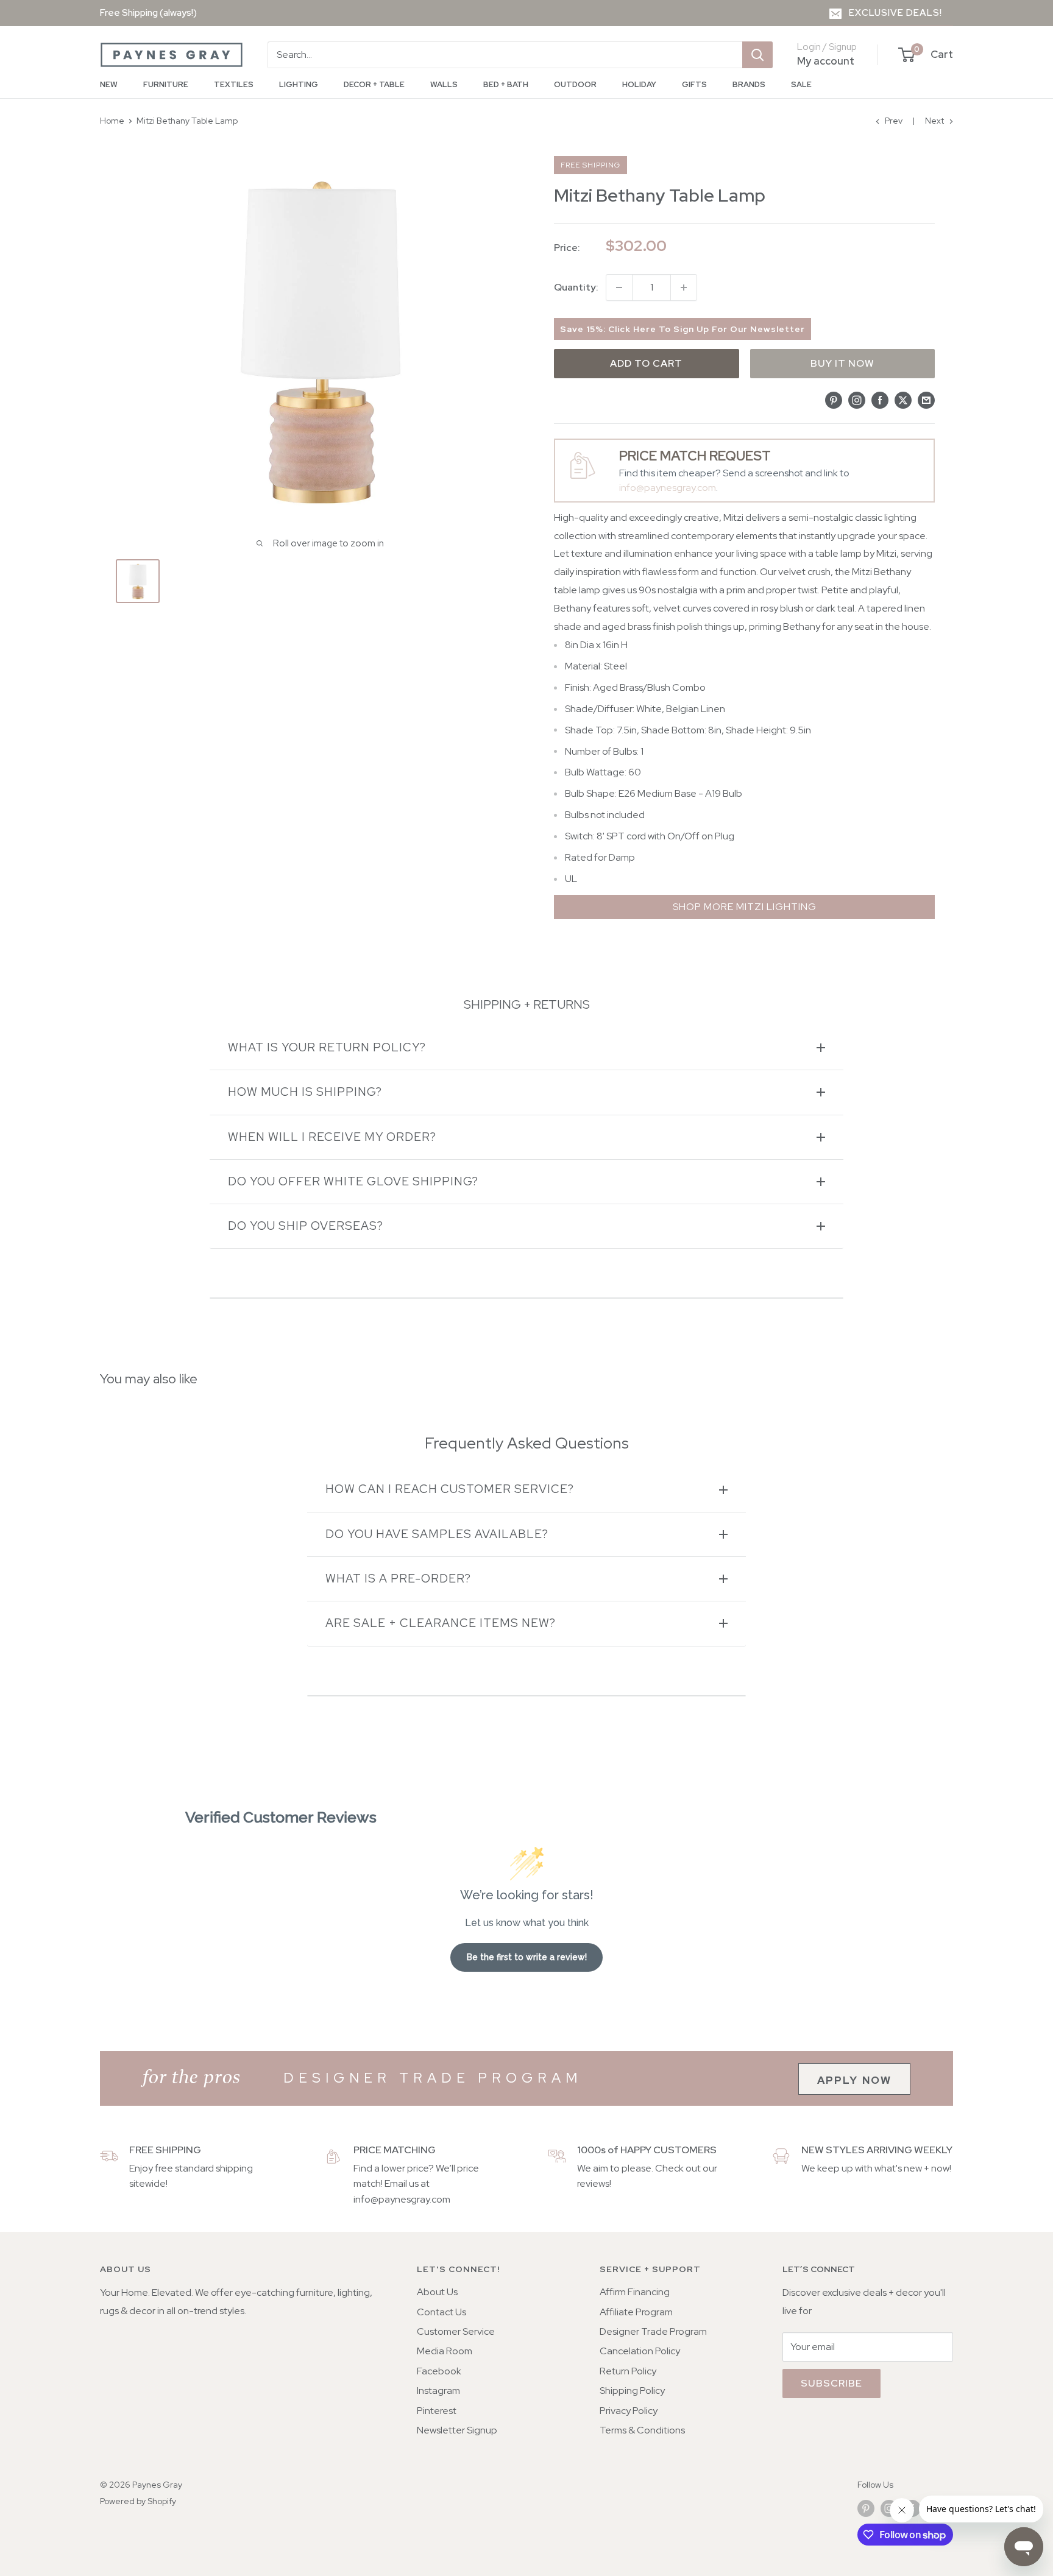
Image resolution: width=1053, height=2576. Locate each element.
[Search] (757, 55)
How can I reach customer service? (450, 1489)
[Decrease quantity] (619, 288)
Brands (749, 84)
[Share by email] (926, 400)
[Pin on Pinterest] (834, 400)
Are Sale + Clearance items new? (441, 1623)
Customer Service (456, 2331)
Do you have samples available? (437, 1534)
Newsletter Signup (457, 2430)
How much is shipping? (305, 1092)
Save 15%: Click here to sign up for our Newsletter (682, 329)
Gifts (694, 84)
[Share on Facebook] (880, 400)
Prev (894, 121)
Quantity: (576, 287)
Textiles (234, 84)
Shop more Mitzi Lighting (745, 907)
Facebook (439, 2371)
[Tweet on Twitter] (903, 400)
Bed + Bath (506, 84)
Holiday (639, 84)
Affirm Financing (635, 2292)
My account (826, 61)
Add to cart (646, 363)
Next (934, 121)
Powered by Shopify (138, 2501)
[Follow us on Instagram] (889, 2509)
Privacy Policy (629, 2411)
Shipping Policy (632, 2391)
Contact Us (441, 2312)
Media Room (445, 2351)
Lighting (299, 84)
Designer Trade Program (653, 2331)
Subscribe (831, 2383)
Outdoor (575, 84)
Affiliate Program (636, 2312)
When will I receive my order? (332, 1137)
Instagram (438, 2391)
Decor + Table (374, 84)
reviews (593, 2183)
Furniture (166, 84)
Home (112, 121)
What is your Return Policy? (327, 1047)
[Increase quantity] (684, 288)
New (109, 84)
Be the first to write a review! (527, 1957)
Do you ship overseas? (306, 1226)
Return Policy (628, 2371)
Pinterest (437, 2411)
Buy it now (842, 363)
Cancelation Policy (640, 2351)
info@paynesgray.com (668, 488)
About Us (437, 2292)
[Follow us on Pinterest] (866, 2509)
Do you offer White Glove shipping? (353, 1181)
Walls (444, 84)
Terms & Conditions (642, 2430)
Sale (801, 84)
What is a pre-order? (398, 1579)
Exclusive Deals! (895, 13)
